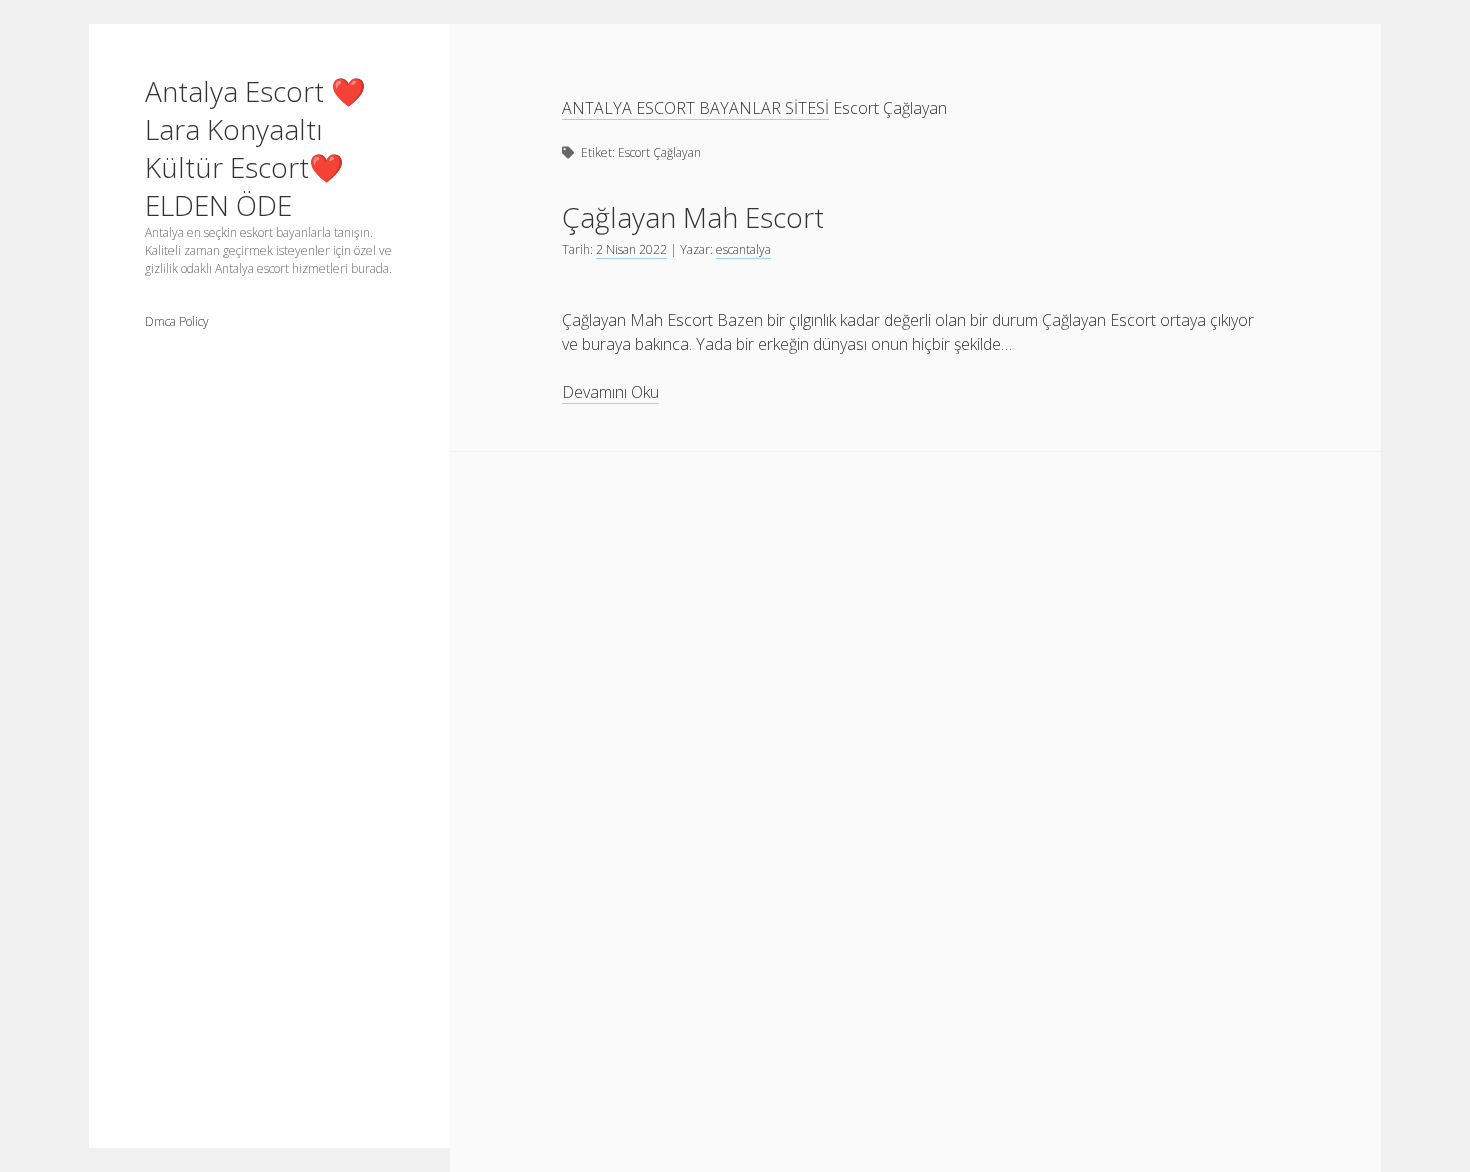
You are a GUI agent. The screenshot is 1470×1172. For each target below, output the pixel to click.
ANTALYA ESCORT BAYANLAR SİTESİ (695, 108)
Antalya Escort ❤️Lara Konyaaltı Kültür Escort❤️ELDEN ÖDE (255, 148)
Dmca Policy (177, 321)
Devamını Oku (610, 392)
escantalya (743, 249)
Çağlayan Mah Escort (693, 217)
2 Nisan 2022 (631, 249)
